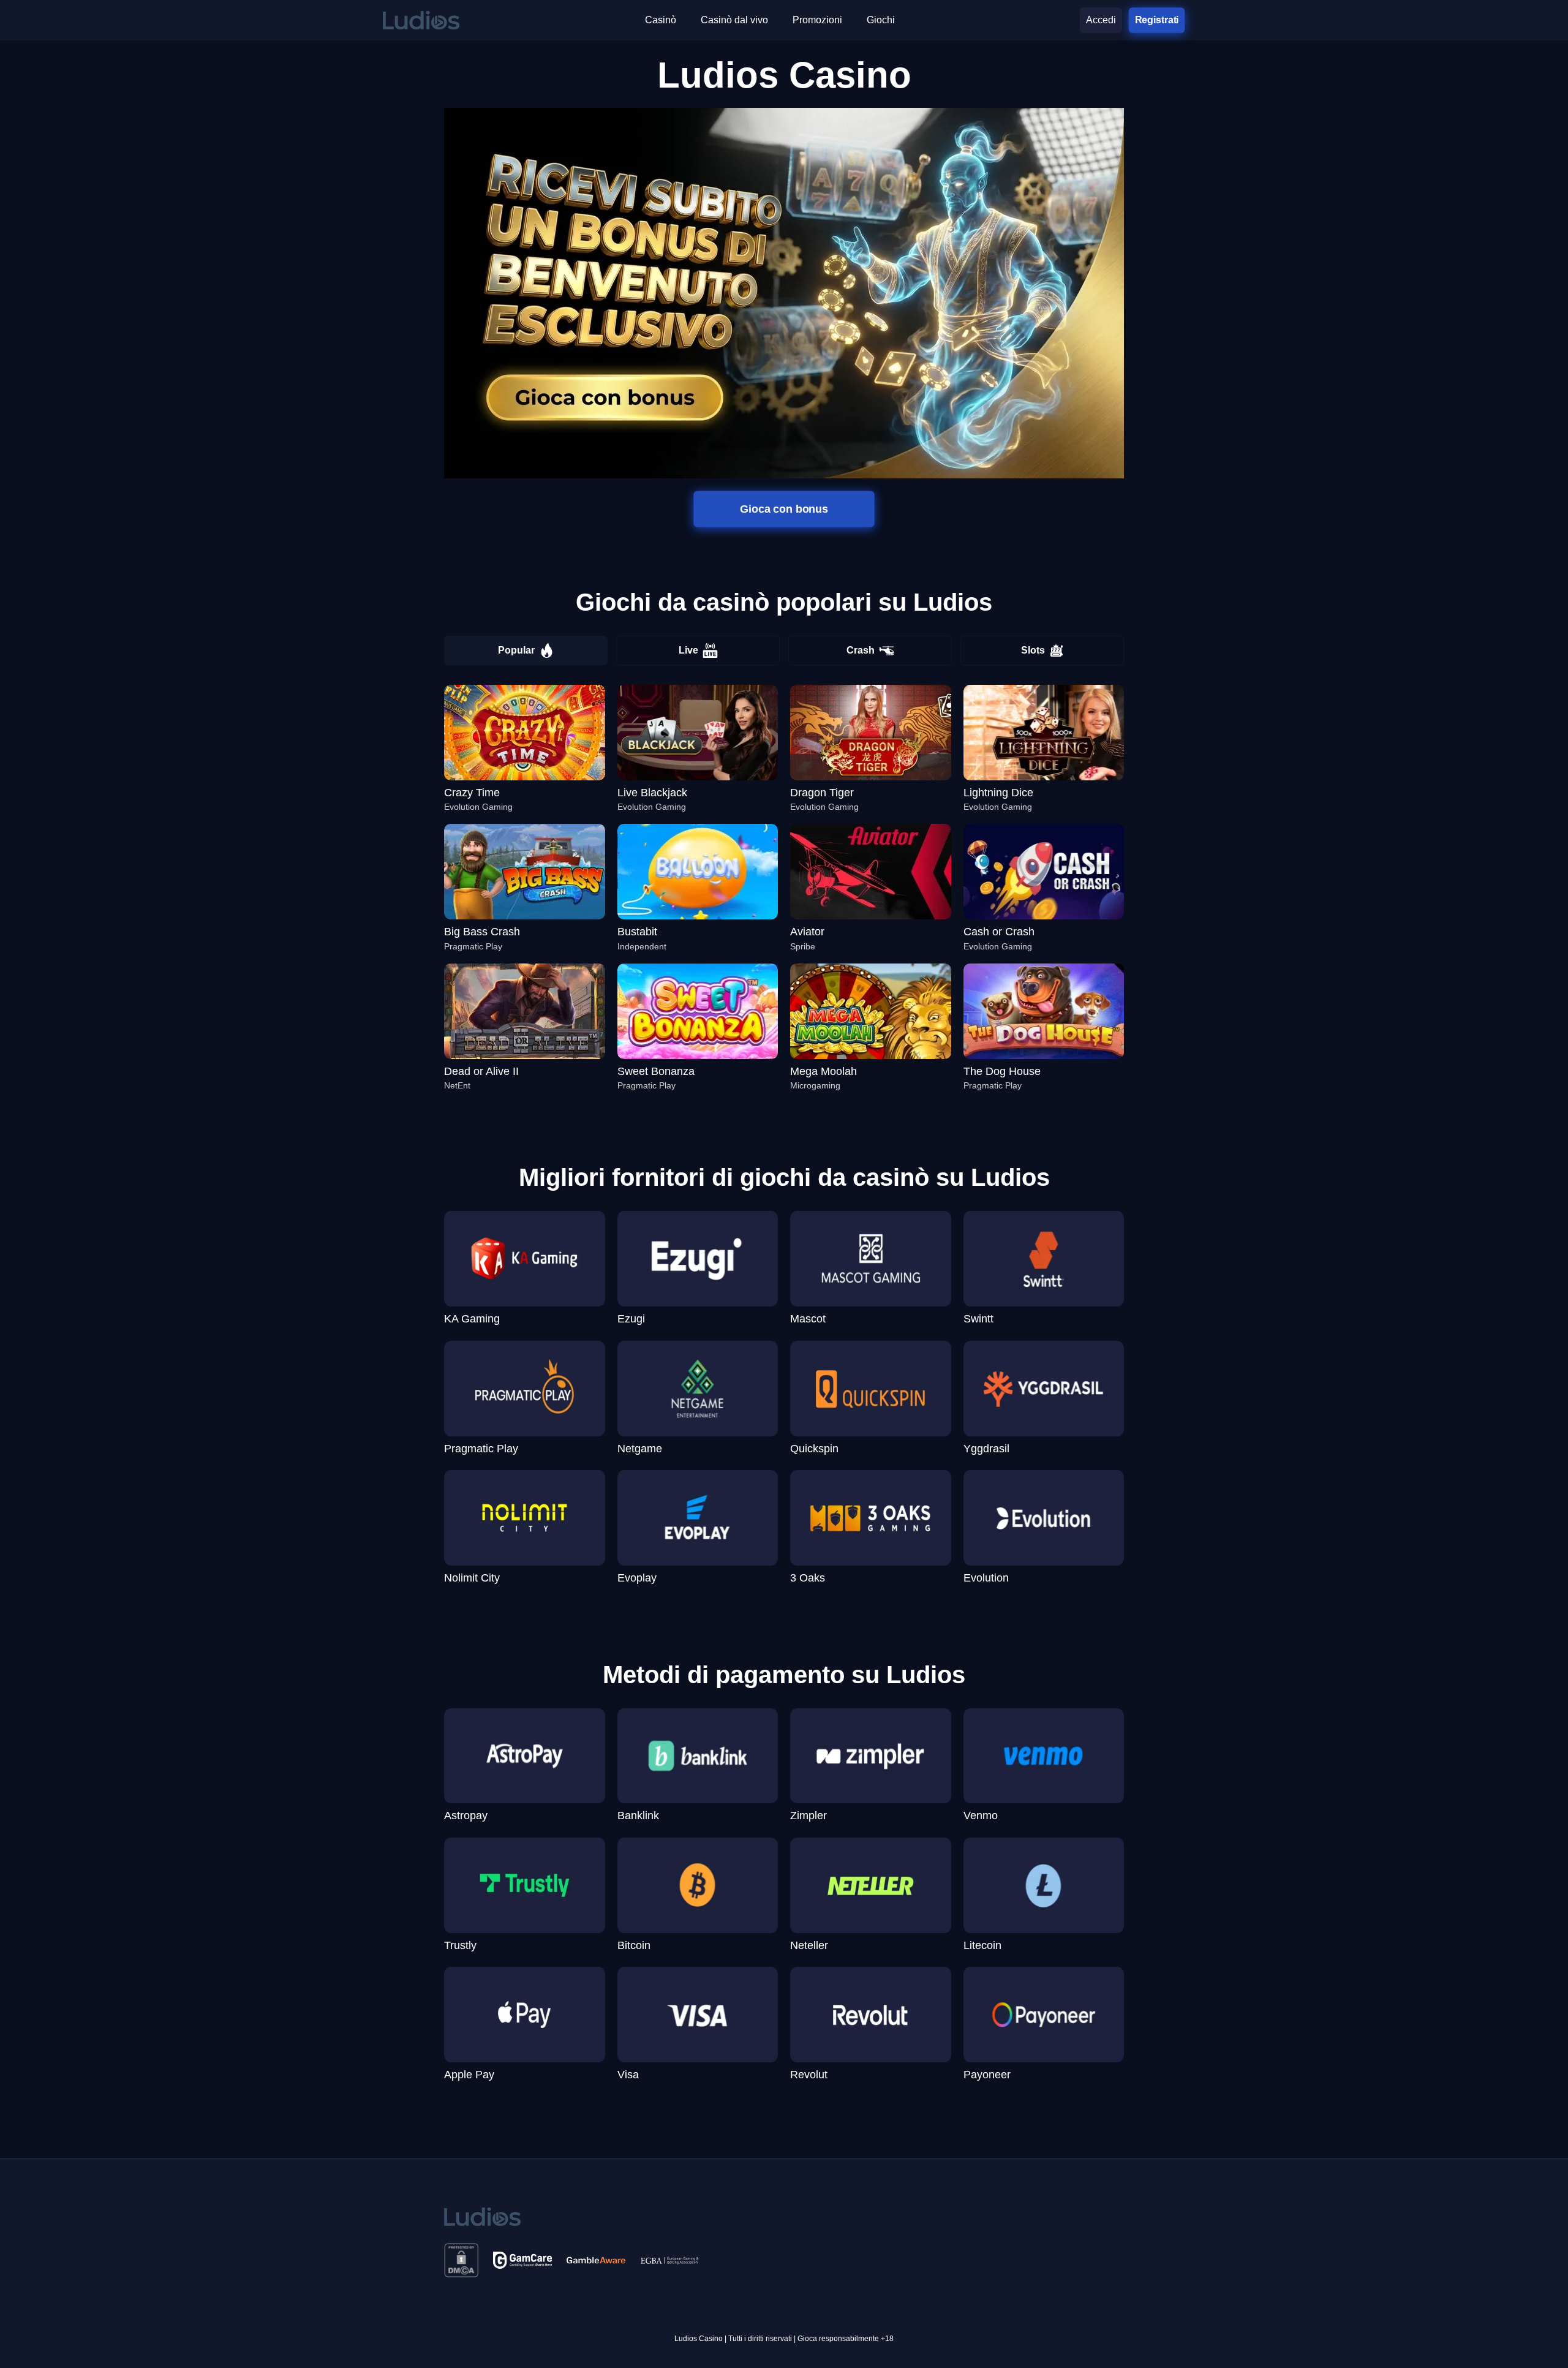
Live (688, 650)
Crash (861, 650)
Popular (516, 650)
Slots (1033, 650)
